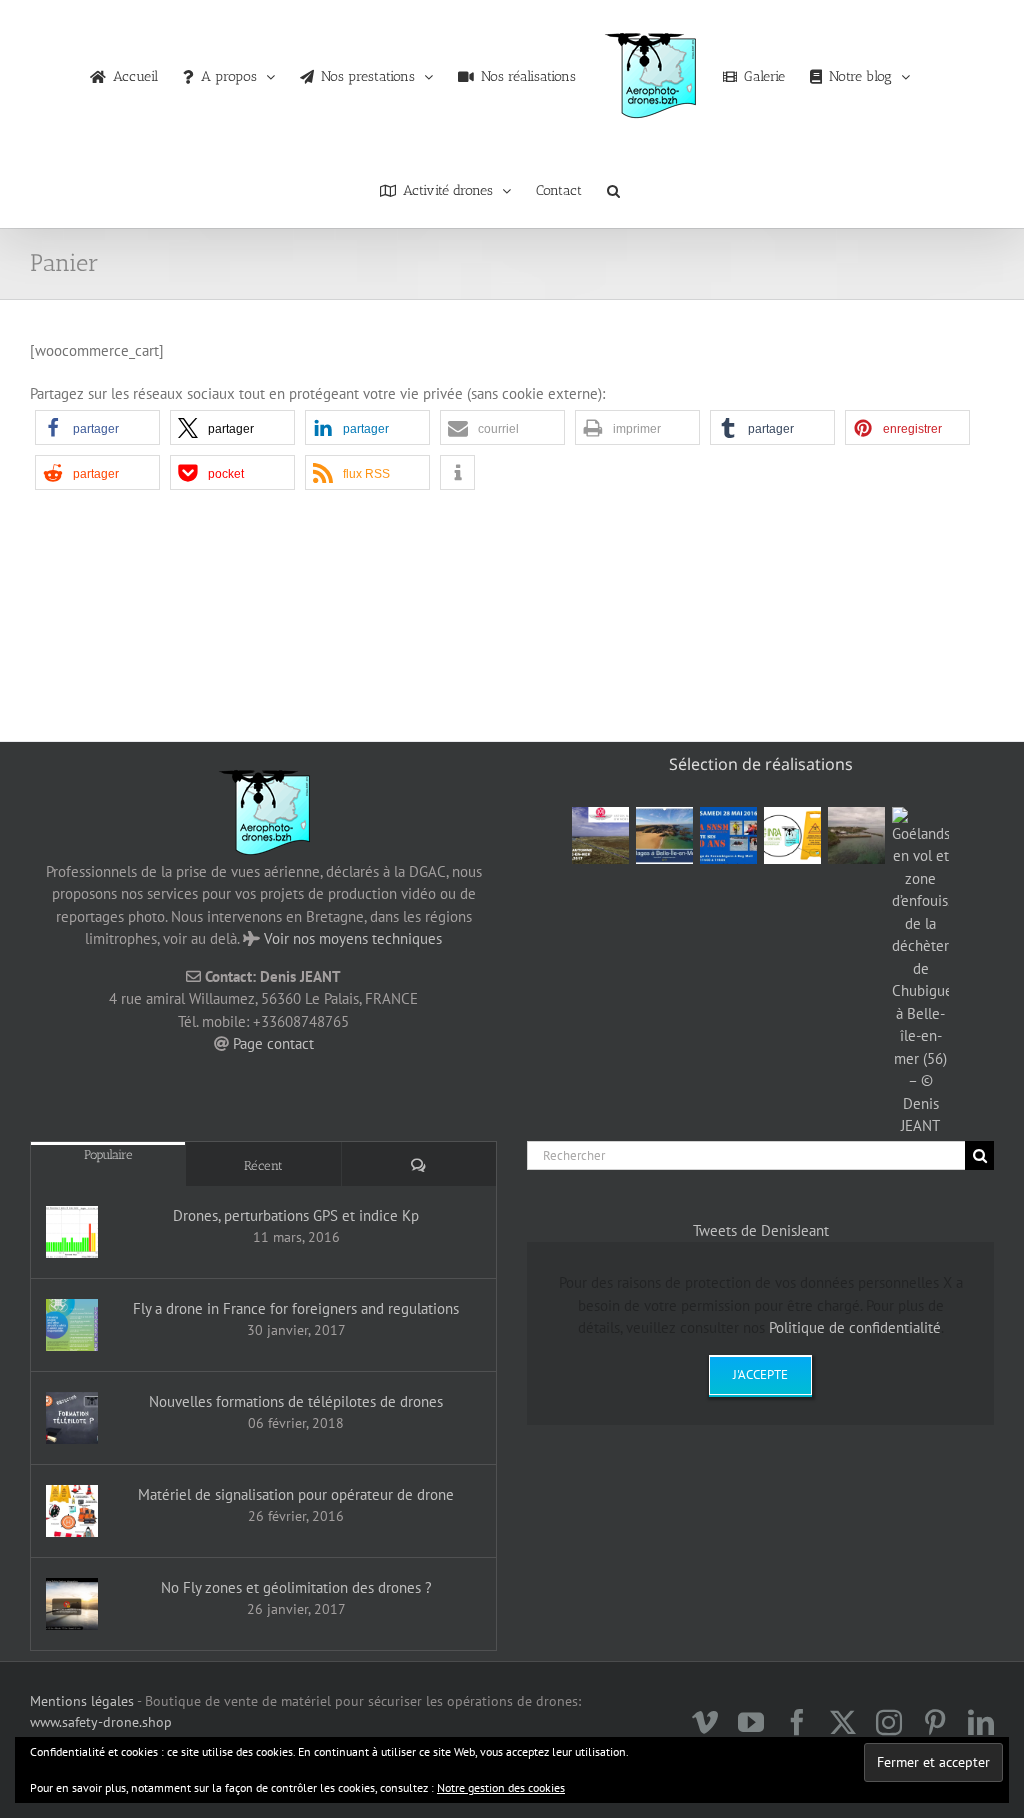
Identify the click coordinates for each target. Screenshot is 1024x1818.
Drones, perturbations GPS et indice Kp (296, 1215)
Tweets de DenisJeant (761, 1230)
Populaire (108, 1154)
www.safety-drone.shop (101, 1722)
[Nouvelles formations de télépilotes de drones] (72, 1418)
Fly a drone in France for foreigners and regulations (296, 1308)
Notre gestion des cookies (501, 1787)
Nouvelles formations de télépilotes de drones (296, 1401)
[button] (613, 186)
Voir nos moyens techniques (353, 938)
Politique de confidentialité (855, 1327)
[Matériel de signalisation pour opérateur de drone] (72, 1511)
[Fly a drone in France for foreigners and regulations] (72, 1325)
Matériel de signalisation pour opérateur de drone (296, 1494)
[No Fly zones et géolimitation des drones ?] (72, 1604)
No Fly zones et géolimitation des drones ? (296, 1587)
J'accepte (760, 1374)
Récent (263, 1165)
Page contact (273, 1043)
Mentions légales (82, 1701)
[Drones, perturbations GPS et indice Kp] (72, 1232)
